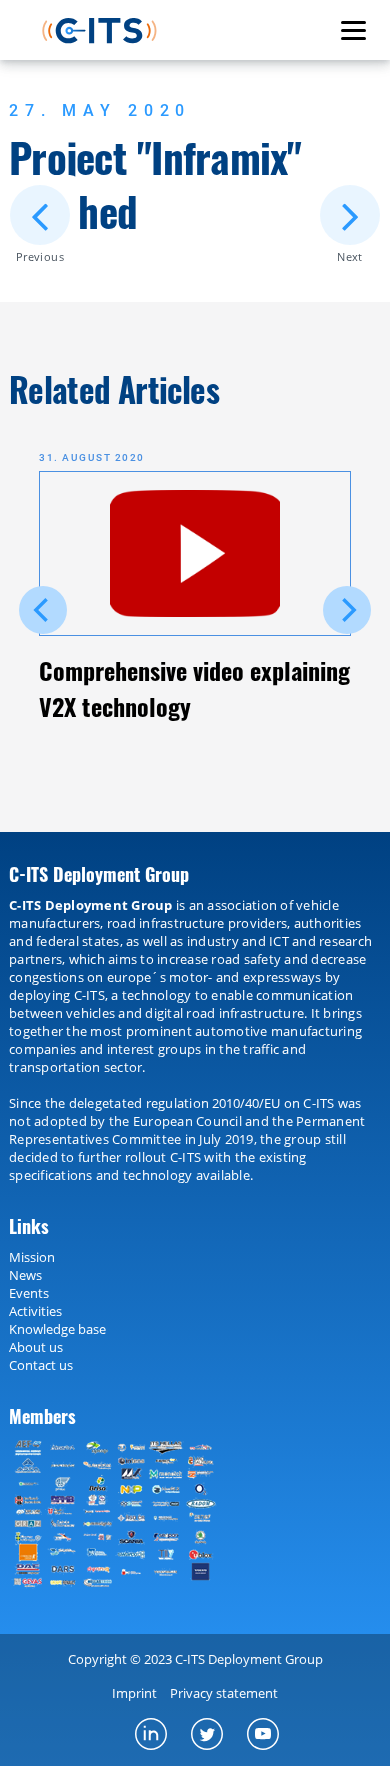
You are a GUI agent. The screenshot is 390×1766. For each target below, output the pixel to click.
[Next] (347, 610)
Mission (32, 1257)
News (25, 1275)
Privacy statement (224, 1693)
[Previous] (43, 610)
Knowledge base (57, 1329)
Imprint (134, 1693)
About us (36, 1347)
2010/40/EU (246, 1103)
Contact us (41, 1365)
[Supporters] (120, 1514)
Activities (35, 1311)
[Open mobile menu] (353, 30)
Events (29, 1293)
